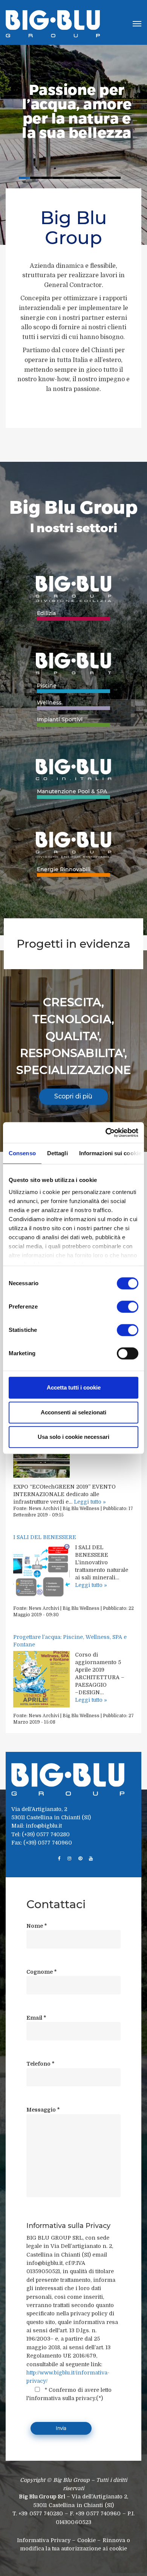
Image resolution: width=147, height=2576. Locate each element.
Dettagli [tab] (57, 1153)
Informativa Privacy (44, 2540)
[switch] (128, 1307)
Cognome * (42, 1972)
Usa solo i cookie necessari (73, 1437)
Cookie (87, 2540)
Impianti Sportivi (60, 719)
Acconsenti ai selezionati (73, 1412)
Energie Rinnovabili (64, 869)
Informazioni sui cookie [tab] (110, 1153)
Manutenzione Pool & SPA (72, 791)
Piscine (47, 686)
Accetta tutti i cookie (74, 1387)
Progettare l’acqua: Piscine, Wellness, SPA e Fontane (70, 1641)
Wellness (49, 702)
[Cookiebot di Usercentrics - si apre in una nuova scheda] (106, 1133)
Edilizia (46, 613)
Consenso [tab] (22, 1153)
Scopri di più (73, 1096)
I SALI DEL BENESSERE (45, 1537)
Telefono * (41, 2064)
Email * (36, 2018)
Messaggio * (43, 2110)
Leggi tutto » (90, 1502)
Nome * (37, 1926)
